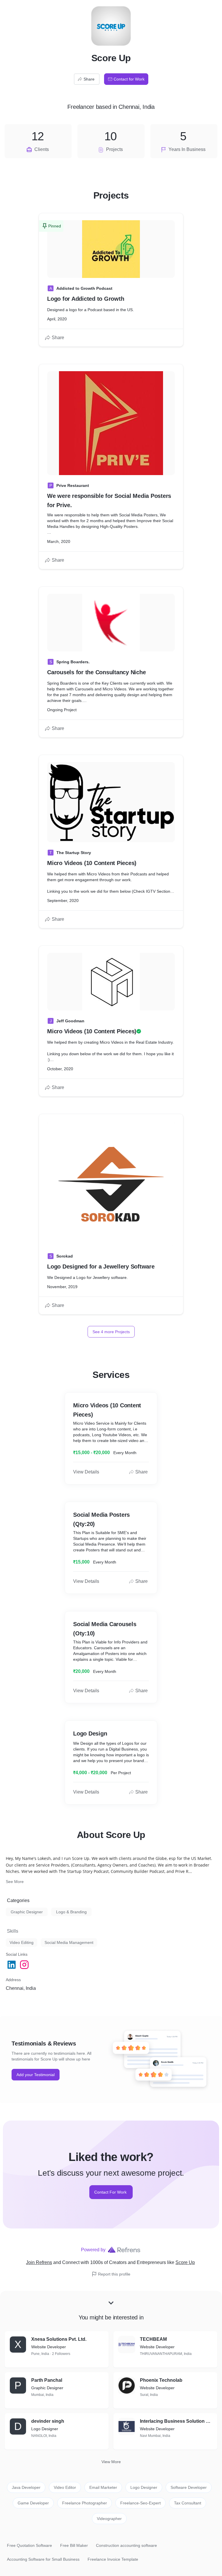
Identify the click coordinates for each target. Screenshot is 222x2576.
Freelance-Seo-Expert (140, 2503)
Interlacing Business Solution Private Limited (176, 2421)
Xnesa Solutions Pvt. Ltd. (59, 2339)
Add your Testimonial (36, 2075)
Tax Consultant (188, 2503)
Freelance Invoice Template (113, 2559)
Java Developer (26, 2487)
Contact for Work (129, 79)
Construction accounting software (126, 2545)
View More (111, 2462)
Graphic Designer (27, 1912)
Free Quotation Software (29, 2545)
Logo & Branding (71, 1912)
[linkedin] (12, 1965)
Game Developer (33, 2503)
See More (15, 1882)
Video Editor (65, 2487)
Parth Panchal (47, 2380)
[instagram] (25, 1965)
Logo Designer (144, 2487)
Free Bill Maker (74, 2545)
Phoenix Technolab (161, 2380)
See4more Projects (111, 1332)
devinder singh (48, 2421)
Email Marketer (103, 2487)
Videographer (109, 2519)
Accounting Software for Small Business (43, 2559)
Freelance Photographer (85, 2503)
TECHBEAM (153, 2339)
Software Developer (189, 2487)
